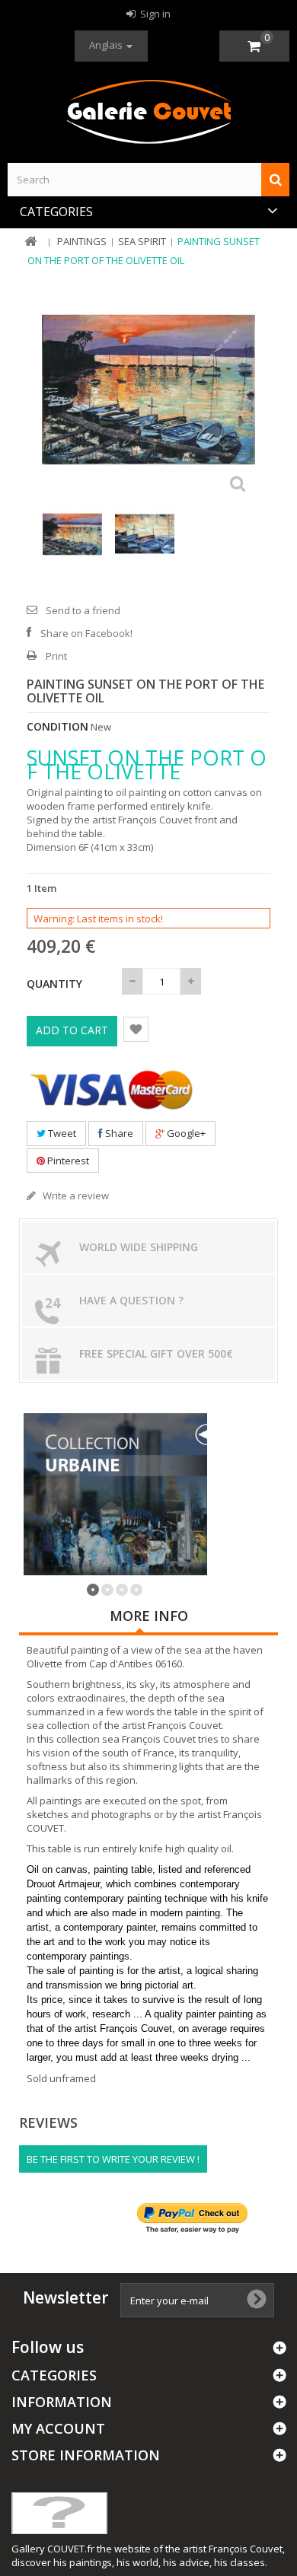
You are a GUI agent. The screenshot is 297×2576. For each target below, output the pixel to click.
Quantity (54, 984)
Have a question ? (131, 1300)
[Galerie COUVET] (148, 113)
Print (56, 656)
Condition (57, 727)
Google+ (185, 1133)
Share (118, 1133)
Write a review (75, 1196)
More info (149, 1616)
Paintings (82, 241)
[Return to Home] (30, 242)
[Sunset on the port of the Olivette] (76, 534)
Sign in (154, 14)
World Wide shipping (139, 1247)
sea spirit (142, 241)
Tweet (61, 1133)
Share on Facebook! (86, 633)
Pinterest (67, 1161)
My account (58, 2428)
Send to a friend (83, 610)
